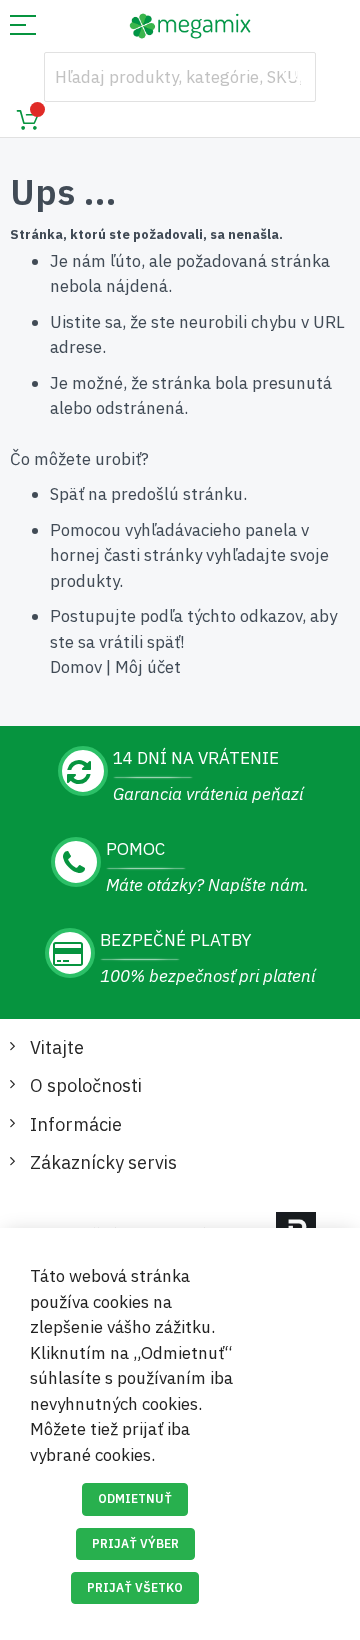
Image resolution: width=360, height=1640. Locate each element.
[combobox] (180, 77)
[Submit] (291, 77)
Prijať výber (135, 1543)
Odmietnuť (135, 1498)
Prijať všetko (135, 1587)
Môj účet (148, 667)
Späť (67, 494)
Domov (76, 667)
